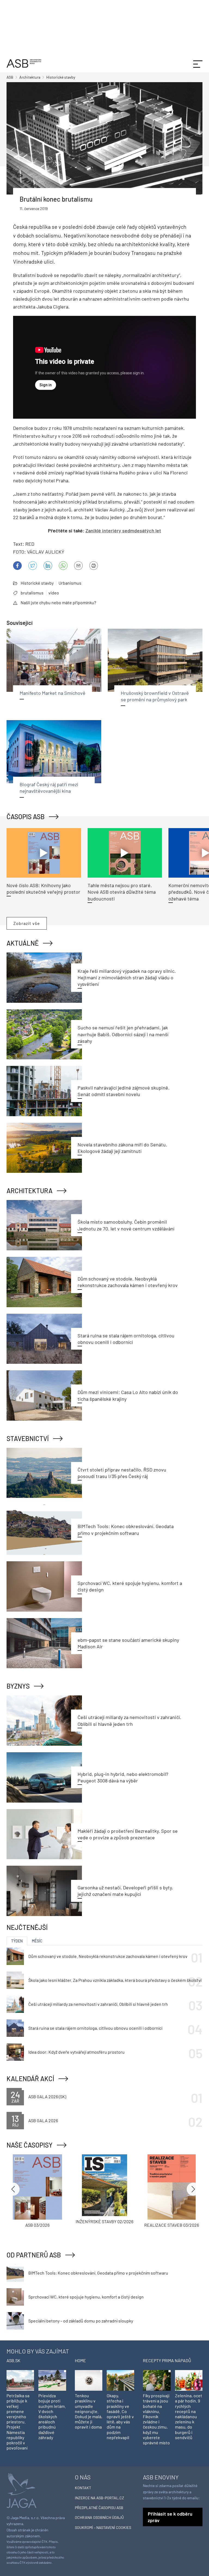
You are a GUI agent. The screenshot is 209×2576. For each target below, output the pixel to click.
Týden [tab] (17, 1941)
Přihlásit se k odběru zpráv (170, 2517)
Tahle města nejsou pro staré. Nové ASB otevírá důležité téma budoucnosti (122, 892)
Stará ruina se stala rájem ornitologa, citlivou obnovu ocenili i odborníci (95, 2028)
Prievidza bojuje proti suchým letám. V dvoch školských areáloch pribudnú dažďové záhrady (52, 2416)
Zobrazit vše (27, 923)
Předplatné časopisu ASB (99, 2508)
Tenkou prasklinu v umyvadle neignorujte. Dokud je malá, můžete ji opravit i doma (89, 2411)
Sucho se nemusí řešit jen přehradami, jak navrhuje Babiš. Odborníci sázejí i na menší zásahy (123, 1034)
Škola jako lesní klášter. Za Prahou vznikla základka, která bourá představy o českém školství (115, 1980)
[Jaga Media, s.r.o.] (21, 2490)
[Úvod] (24, 63)
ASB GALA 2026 (43, 2120)
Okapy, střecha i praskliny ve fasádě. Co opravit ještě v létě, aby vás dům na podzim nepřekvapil (120, 2416)
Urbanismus (70, 583)
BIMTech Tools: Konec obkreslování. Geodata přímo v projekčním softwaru (98, 2273)
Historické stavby (37, 583)
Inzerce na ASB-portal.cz (99, 2498)
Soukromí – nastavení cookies (103, 2527)
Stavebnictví (28, 1438)
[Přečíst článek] (44, 853)
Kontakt (83, 2488)
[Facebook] (17, 566)
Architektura (30, 1191)
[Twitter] (33, 566)
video (54, 593)
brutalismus (32, 593)
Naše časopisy (30, 2145)
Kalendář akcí (30, 2079)
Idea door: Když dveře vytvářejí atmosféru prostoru (76, 2052)
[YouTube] (63, 566)
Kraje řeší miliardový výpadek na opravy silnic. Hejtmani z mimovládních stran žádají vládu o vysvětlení (127, 978)
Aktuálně (23, 943)
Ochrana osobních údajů (99, 2517)
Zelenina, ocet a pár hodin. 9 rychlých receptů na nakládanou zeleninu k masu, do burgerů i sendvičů (189, 2416)
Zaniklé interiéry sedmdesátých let (123, 530)
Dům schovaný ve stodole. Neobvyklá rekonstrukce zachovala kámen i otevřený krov (108, 1956)
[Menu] (198, 63)
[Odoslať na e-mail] (78, 566)
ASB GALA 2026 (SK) (47, 2097)
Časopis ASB (26, 817)
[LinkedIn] (48, 566)
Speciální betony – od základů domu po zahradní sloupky (81, 2321)
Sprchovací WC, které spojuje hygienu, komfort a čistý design (86, 2297)
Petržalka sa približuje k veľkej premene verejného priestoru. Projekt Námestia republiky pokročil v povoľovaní (18, 2422)
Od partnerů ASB (34, 2255)
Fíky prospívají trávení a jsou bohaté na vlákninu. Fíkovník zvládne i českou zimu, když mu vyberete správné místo (156, 2419)
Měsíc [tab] (37, 1941)
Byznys (18, 1686)
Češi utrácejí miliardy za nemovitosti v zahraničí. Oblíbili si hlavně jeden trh (98, 2004)
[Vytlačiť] (94, 566)
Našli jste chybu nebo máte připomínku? (58, 602)
